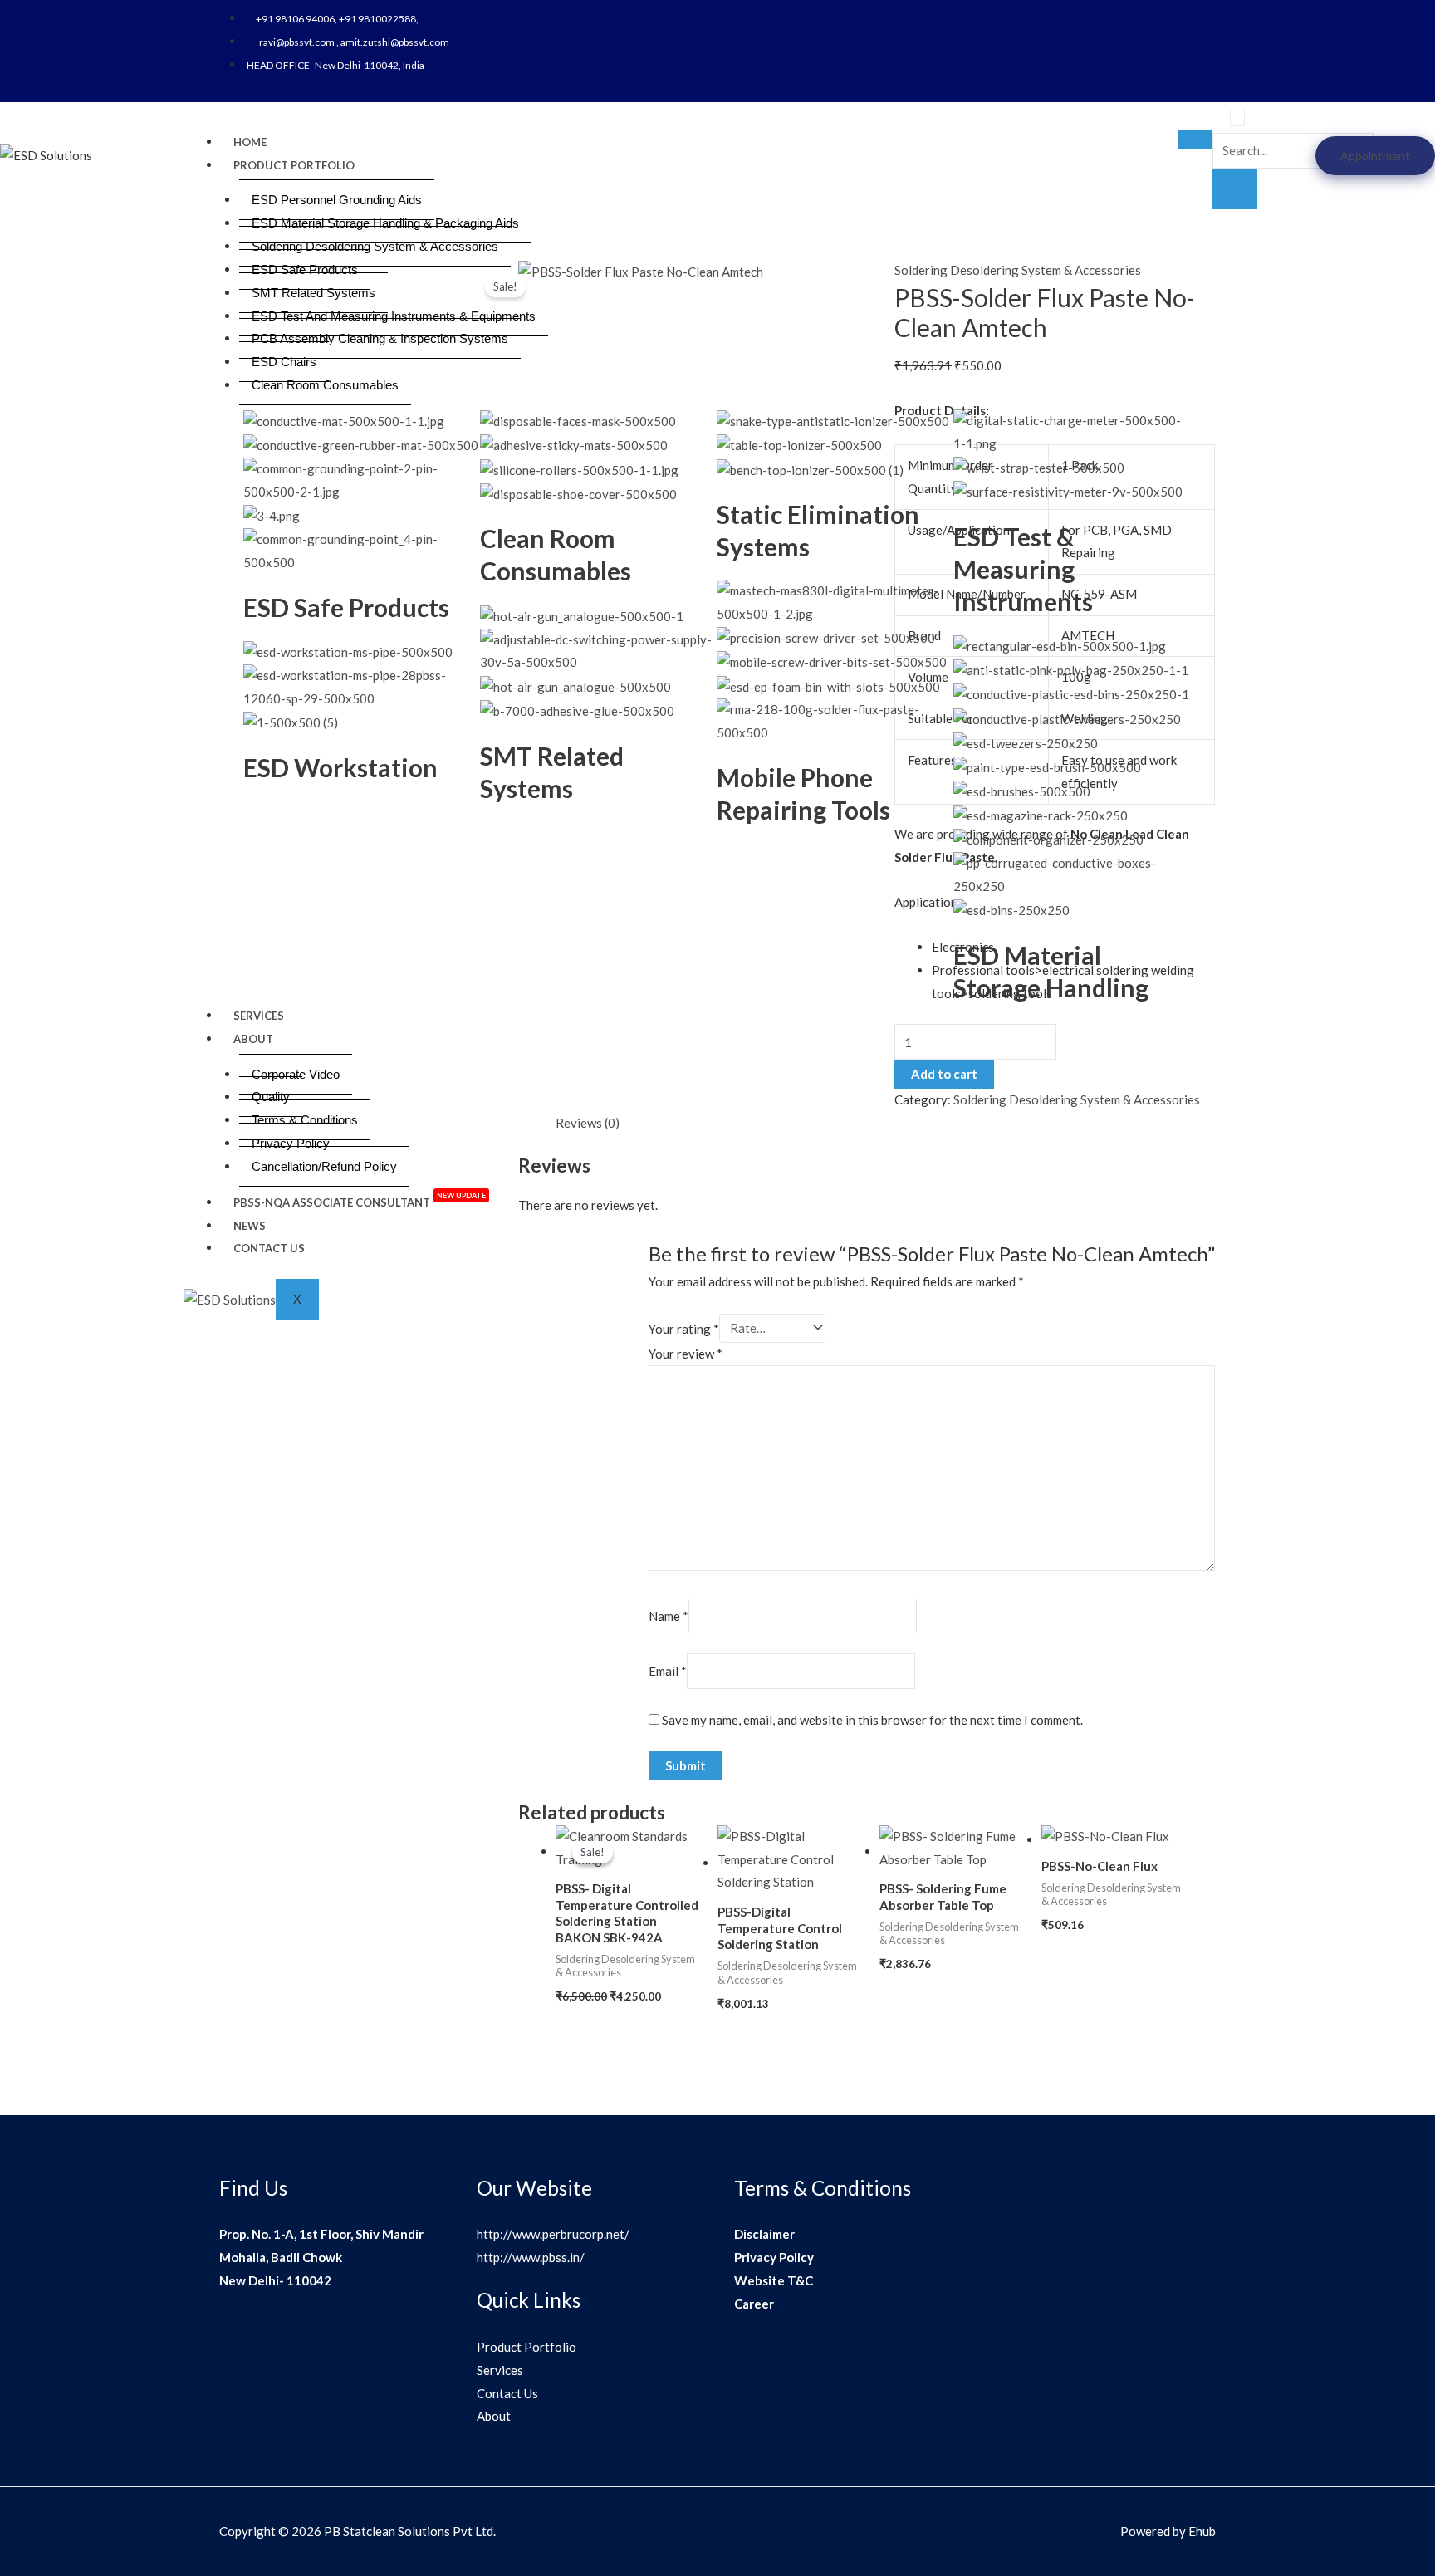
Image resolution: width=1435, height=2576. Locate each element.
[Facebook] (1139, 18)
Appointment (1375, 156)
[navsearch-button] (1237, 118)
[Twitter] (1156, 18)
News (250, 1226)
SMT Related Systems (313, 293)
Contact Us (269, 1248)
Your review (686, 1354)
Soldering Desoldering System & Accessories (375, 246)
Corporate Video (296, 1074)
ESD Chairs (284, 362)
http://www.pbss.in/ (531, 2257)
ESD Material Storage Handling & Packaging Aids (385, 223)
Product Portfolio (294, 165)
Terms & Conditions (305, 1120)
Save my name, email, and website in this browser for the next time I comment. (872, 1720)
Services (259, 1016)
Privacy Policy (291, 1143)
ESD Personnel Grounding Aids (337, 200)
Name (669, 1616)
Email (668, 1671)
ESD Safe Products (305, 269)
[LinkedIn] (1173, 18)
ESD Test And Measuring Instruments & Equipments (394, 316)
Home (250, 142)
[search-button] (1235, 189)
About (253, 1039)
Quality (271, 1097)
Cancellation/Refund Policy (324, 1166)
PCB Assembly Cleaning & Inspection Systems (380, 338)
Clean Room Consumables (325, 385)
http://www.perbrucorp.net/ (553, 2234)
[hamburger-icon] (1195, 140)
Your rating (684, 1328)
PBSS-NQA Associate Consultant (360, 1200)
